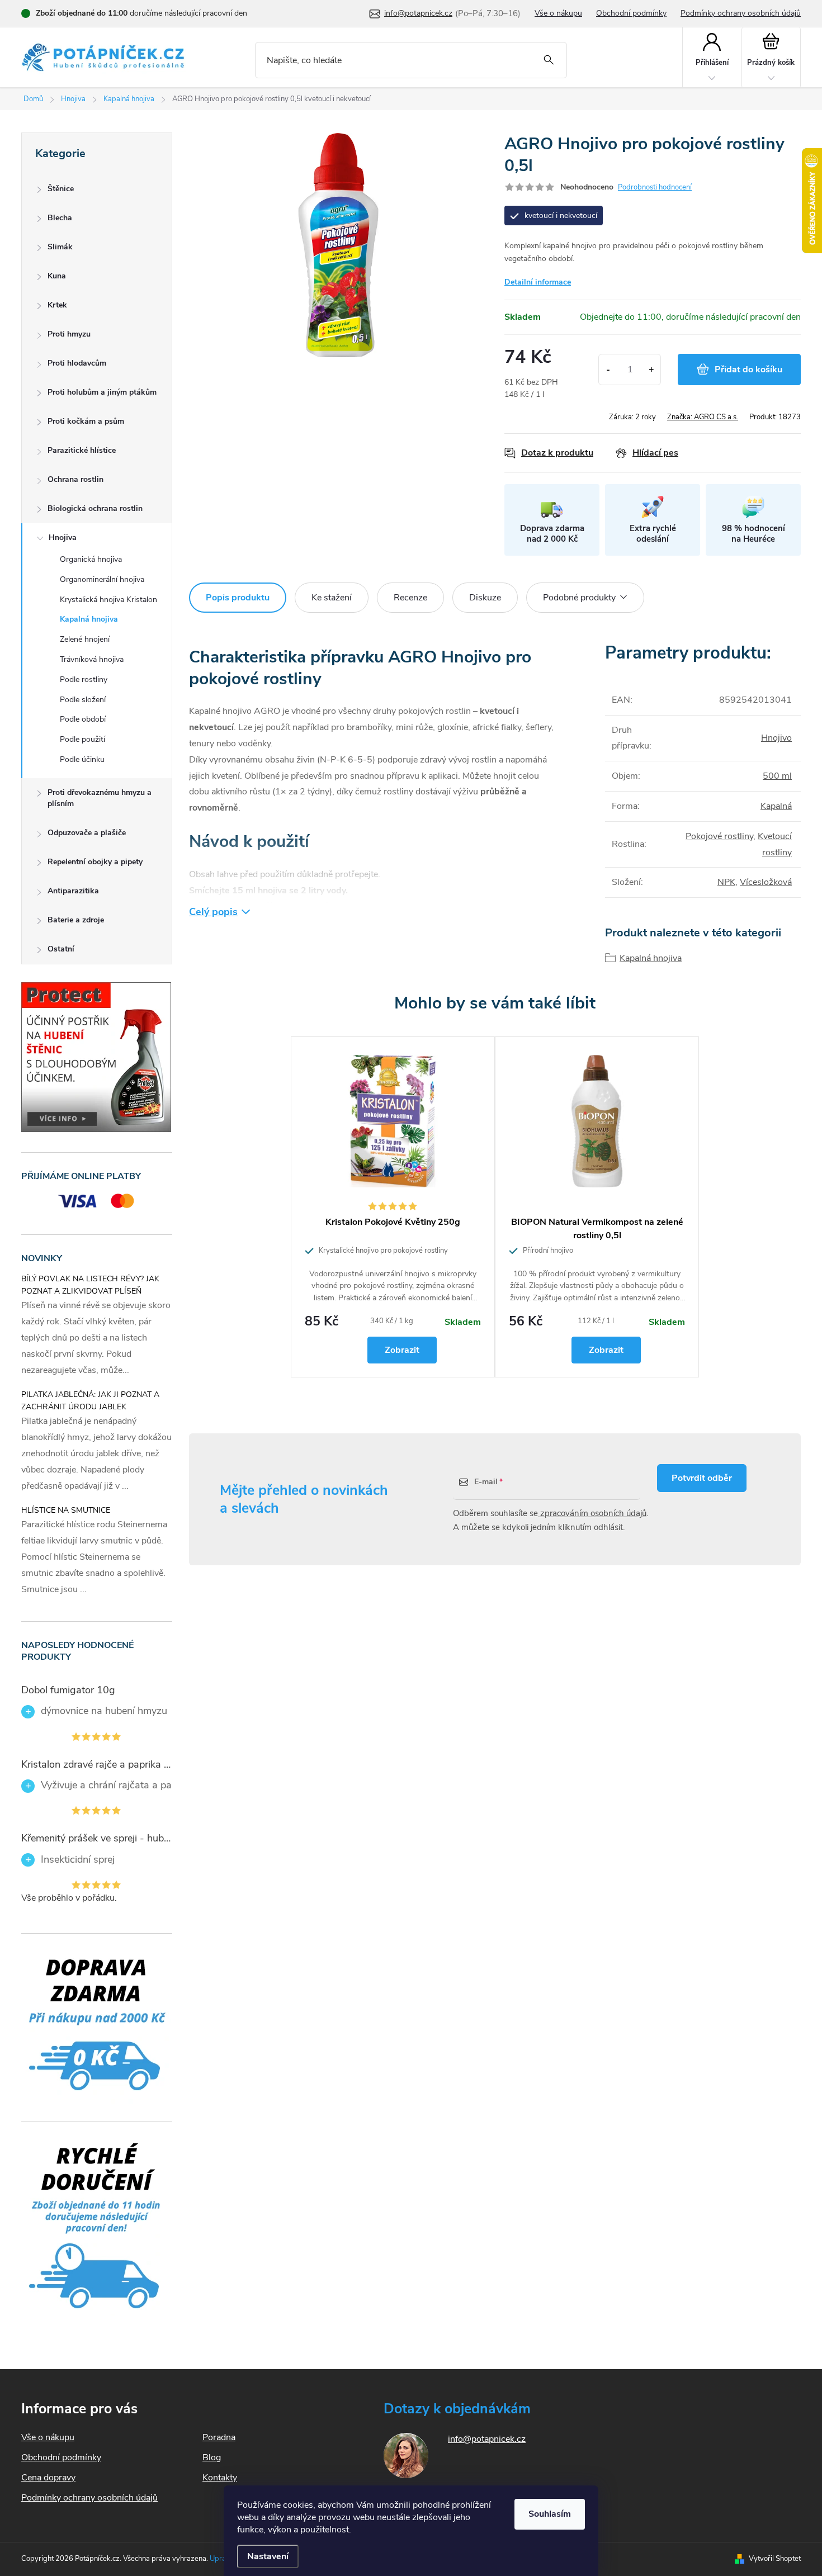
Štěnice (61, 189)
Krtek (57, 305)
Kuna (57, 276)
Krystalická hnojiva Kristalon (108, 600)
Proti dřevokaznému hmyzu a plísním (100, 798)
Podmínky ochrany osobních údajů (741, 13)
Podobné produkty (579, 598)
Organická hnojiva (91, 559)
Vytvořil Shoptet (775, 2559)
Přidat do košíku (748, 370)
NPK (726, 882)
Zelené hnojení (85, 639)
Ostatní (61, 949)
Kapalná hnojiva (89, 619)
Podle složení (83, 700)
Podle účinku (82, 759)
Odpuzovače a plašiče (87, 833)
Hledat (549, 60)
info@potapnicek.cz (487, 2439)
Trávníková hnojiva (92, 659)
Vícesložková (766, 882)
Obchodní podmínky (631, 13)
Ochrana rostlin (75, 479)
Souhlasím (550, 2514)
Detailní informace (538, 282)
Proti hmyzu (69, 334)
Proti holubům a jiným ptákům (102, 392)
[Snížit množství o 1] (608, 370)
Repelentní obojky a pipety (95, 862)
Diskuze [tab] (485, 598)
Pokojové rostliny (719, 836)
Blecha (60, 218)
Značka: (703, 417)
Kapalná (776, 806)
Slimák (60, 247)
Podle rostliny (84, 679)
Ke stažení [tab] (332, 598)
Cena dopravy (48, 2478)
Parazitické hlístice (82, 450)
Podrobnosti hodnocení (655, 187)
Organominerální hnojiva (102, 579)
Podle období (83, 719)
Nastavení (268, 2556)
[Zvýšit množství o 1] (651, 370)
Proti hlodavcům (77, 363)
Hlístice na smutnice (66, 1510)
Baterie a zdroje (76, 920)
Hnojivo (776, 738)
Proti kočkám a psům (86, 421)
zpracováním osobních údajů (592, 1513)
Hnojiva (63, 538)
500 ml (777, 776)
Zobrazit (402, 1350)
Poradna (219, 2437)
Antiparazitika (73, 891)
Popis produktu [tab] (238, 598)
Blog (212, 2457)
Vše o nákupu (558, 13)
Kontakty (220, 2478)
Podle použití (82, 739)
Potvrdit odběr (702, 1478)
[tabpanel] (393, 1207)
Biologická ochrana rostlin (95, 508)
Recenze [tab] (410, 598)
